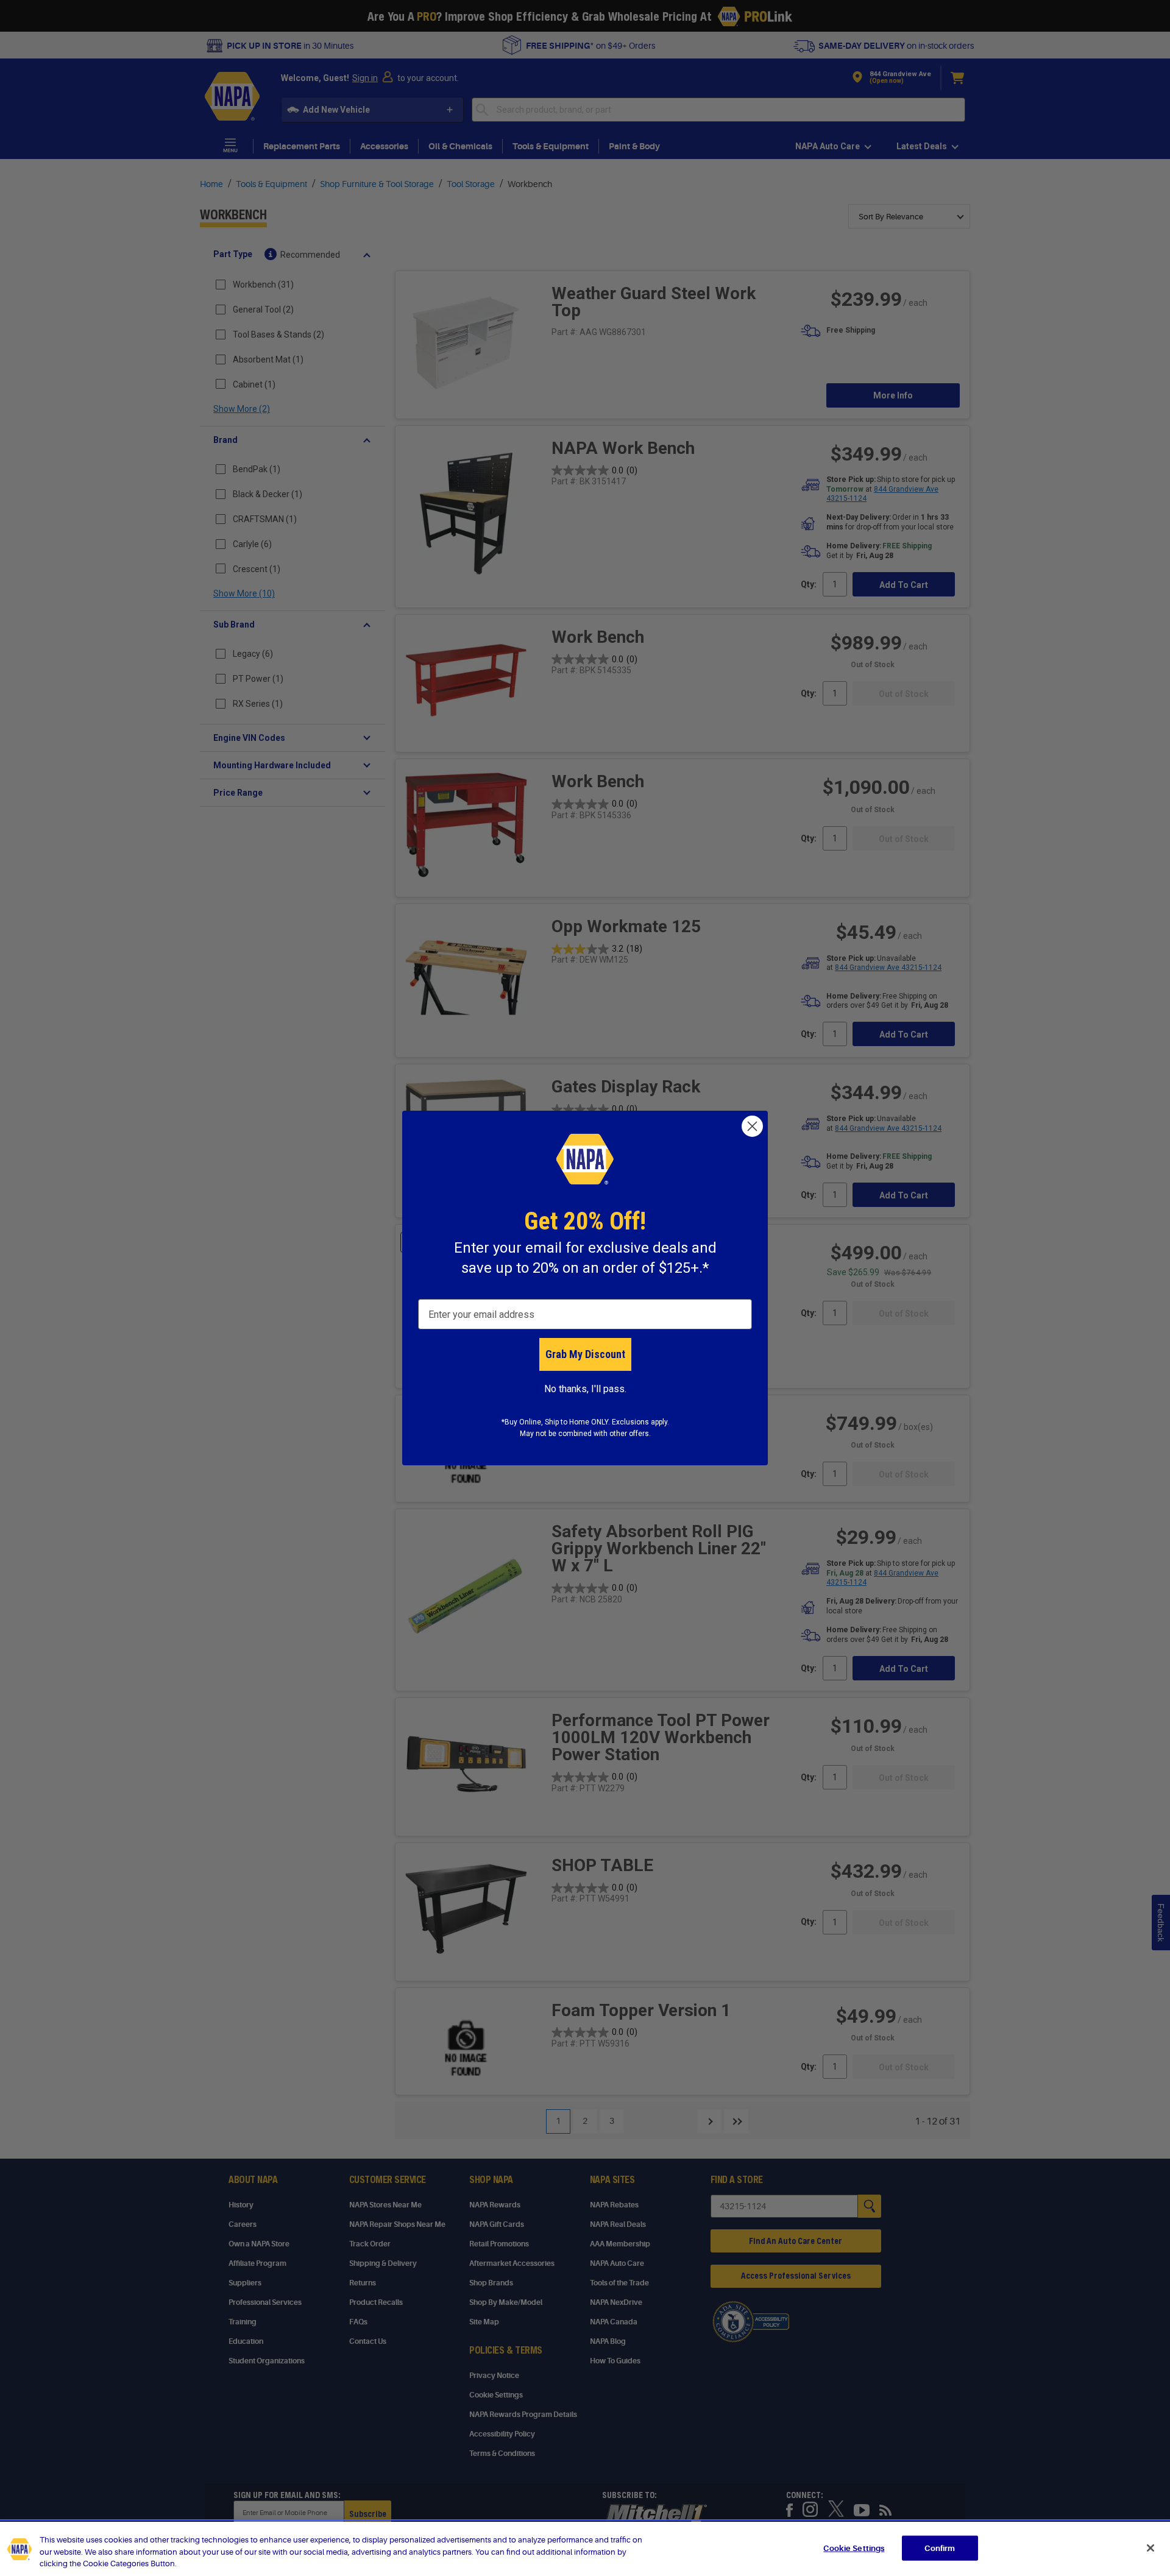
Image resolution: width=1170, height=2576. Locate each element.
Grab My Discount (585, 1354)
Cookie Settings (854, 2548)
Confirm (940, 2548)
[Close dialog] (752, 1126)
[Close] (1150, 2548)
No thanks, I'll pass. (585, 1389)
